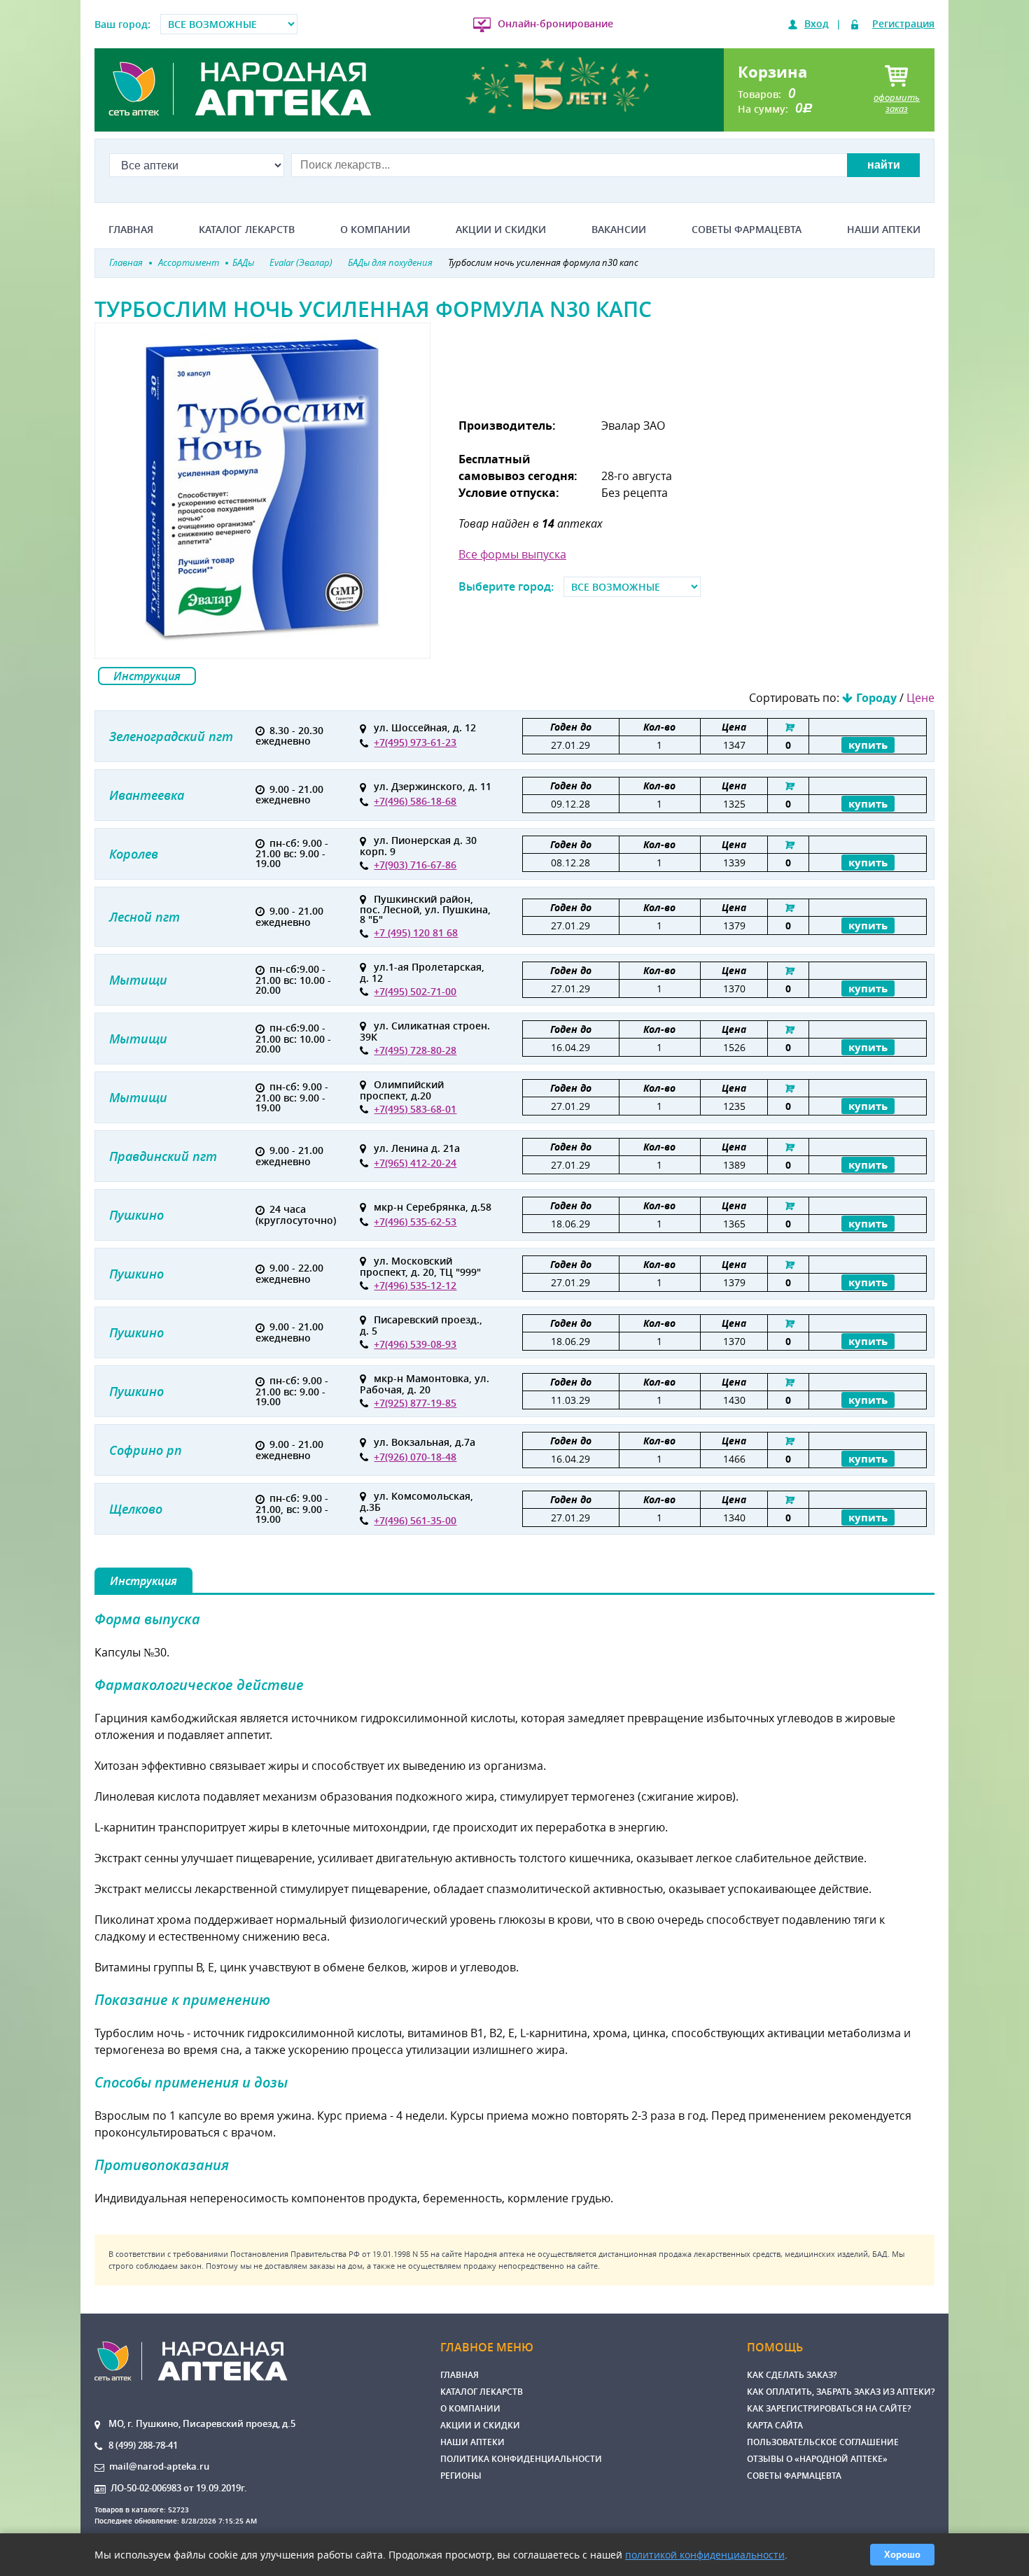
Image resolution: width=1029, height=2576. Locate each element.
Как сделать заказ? (792, 2375)
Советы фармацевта (747, 230)
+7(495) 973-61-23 (415, 742)
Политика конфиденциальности (521, 2459)
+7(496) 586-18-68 (415, 801)
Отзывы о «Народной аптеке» (817, 2459)
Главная (131, 230)
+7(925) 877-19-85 (415, 1403)
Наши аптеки (884, 230)
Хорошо (902, 2555)
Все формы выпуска (512, 554)
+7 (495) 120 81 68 (416, 932)
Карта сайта (775, 2425)
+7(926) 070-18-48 (415, 1457)
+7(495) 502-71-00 (415, 991)
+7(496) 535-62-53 (415, 1222)
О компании (375, 230)
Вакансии (619, 230)
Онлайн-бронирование (555, 23)
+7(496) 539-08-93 (415, 1344)
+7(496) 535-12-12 (415, 1285)
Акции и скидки (501, 230)
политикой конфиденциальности (705, 2555)
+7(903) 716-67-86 (415, 865)
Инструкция (147, 676)
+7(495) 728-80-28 (415, 1050)
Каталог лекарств (247, 230)
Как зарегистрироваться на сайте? (829, 2408)
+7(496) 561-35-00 (415, 1520)
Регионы (461, 2476)
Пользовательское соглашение (823, 2442)
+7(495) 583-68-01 (415, 1109)
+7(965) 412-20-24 (415, 1163)
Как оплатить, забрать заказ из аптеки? (841, 2392)
